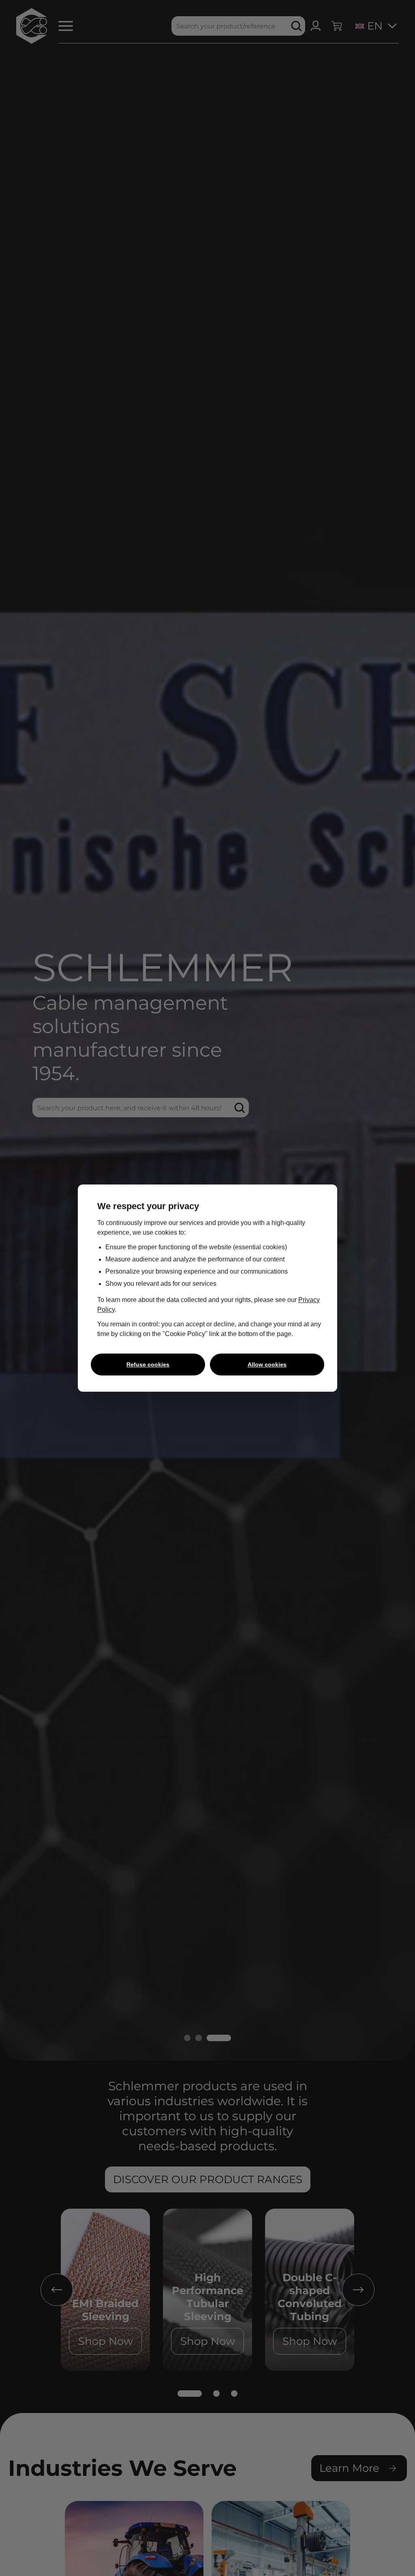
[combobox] (367, 26)
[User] (316, 26)
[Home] (32, 26)
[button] (64, 26)
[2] (216, 2394)
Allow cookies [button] (267, 1364)
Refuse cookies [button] (148, 1364)
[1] (190, 2394)
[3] (234, 2394)
